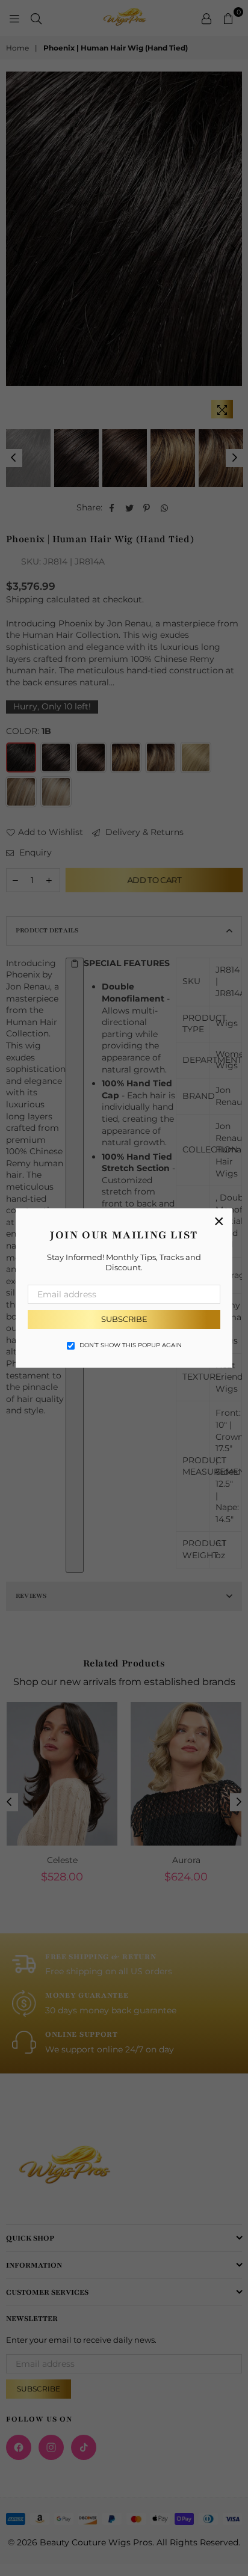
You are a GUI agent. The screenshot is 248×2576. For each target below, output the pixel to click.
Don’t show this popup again (131, 1345)
